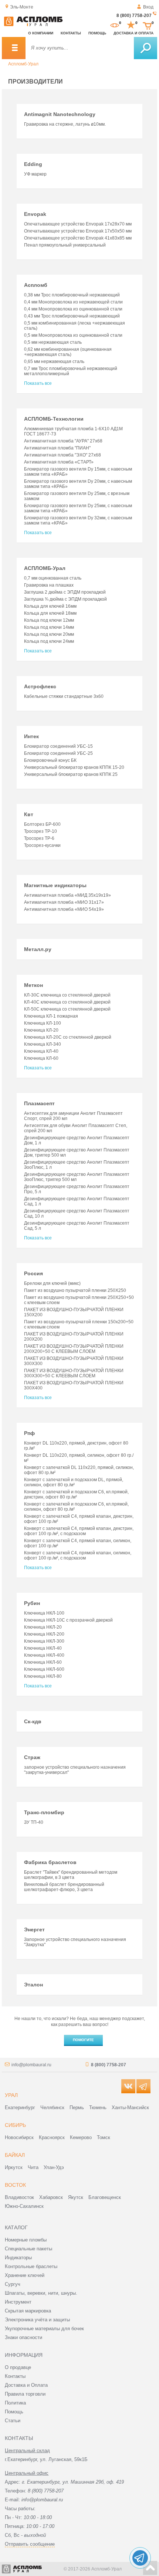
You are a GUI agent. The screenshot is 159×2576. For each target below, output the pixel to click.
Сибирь (15, 2125)
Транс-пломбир (44, 1812)
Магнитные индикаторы (55, 885)
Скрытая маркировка (28, 2311)
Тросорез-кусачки (42, 845)
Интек (31, 736)
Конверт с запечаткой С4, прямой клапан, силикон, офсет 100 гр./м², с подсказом (78, 1555)
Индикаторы (18, 2258)
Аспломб (36, 285)
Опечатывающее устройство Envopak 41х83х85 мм (78, 238)
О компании (41, 33)
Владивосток (19, 2197)
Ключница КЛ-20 (41, 1030)
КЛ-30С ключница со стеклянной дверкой (67, 995)
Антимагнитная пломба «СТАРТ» (59, 462)
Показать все (38, 383)
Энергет (34, 1930)
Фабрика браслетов (50, 1862)
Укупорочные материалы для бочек (44, 2329)
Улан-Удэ (54, 2167)
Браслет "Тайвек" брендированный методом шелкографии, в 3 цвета (71, 1875)
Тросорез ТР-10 (40, 831)
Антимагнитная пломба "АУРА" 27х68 (63, 441)
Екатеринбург (20, 2107)
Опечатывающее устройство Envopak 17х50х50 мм (78, 231)
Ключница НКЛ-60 (43, 1662)
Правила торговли (25, 2394)
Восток (15, 2185)
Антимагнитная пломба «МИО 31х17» (64, 902)
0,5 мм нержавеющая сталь (53, 342)
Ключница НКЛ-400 (44, 1655)
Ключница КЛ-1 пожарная (51, 1016)
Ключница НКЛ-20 (43, 1627)
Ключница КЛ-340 (43, 1044)
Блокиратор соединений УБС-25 (58, 753)
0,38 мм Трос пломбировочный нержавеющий (72, 295)
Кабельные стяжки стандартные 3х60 (64, 696)
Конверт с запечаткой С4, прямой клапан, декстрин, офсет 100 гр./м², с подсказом (79, 1531)
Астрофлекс (40, 686)
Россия (33, 1273)
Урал (11, 2095)
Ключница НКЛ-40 (43, 1648)
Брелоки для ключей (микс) (52, 1283)
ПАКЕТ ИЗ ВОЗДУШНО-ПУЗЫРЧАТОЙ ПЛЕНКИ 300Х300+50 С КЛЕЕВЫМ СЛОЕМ (74, 1373)
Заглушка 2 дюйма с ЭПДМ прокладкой (65, 592)
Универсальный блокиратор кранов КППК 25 (71, 774)
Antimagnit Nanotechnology (60, 114)
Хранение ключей (25, 2275)
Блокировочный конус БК (50, 760)
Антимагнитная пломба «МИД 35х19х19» (67, 895)
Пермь (77, 2107)
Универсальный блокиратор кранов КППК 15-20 (74, 767)
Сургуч (13, 2284)
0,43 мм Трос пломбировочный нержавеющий (72, 316)
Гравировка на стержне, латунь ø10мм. (65, 124)
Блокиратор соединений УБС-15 (58, 746)
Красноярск (52, 2137)
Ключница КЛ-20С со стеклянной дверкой (68, 1037)
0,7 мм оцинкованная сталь (53, 578)
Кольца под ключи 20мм (49, 634)
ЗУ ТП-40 (34, 1822)
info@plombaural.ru (31, 2065)
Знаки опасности (23, 2337)
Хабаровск (51, 2197)
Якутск (76, 2197)
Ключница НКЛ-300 (44, 1641)
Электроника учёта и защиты (37, 2320)
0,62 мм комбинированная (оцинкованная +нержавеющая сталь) (68, 352)
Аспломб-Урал (23, 64)
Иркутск (14, 2167)
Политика (15, 2403)
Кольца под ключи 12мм (49, 620)
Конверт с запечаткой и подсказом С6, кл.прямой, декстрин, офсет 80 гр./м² (76, 1494)
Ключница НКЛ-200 (44, 1634)
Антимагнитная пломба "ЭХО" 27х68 (62, 455)
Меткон (33, 985)
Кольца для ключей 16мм (50, 606)
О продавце (18, 2367)
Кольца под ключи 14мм (49, 627)
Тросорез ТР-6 (39, 838)
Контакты (71, 33)
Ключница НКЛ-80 (43, 1676)
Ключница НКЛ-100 (44, 1613)
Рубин (32, 1603)
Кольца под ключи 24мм (49, 641)
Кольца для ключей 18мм (50, 613)
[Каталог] (14, 48)
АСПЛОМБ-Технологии (54, 419)
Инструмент (18, 2302)
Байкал (15, 2155)
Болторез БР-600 (42, 824)
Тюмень (98, 2107)
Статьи (13, 2421)
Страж (32, 1757)
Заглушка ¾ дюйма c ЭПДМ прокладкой (65, 599)
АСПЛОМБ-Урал (45, 568)
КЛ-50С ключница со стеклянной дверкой (67, 1009)
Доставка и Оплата (26, 2385)
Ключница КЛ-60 (41, 1058)
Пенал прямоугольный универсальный (65, 245)
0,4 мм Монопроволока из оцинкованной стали (73, 309)
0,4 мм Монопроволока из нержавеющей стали (73, 302)
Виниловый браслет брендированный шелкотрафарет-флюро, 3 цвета (64, 1887)
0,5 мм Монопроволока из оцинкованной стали (73, 335)
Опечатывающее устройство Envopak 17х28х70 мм (78, 224)
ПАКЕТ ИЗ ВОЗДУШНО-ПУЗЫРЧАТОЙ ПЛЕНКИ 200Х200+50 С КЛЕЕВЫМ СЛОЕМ (74, 1349)
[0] (115, 25)
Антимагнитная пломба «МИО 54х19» (64, 909)
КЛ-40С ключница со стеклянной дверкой (67, 1002)
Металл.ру (38, 949)
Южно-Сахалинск (24, 2206)
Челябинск (52, 2107)
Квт (29, 814)
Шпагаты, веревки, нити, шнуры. (41, 2293)
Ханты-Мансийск (130, 2107)
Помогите (83, 2040)
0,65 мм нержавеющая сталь (54, 362)
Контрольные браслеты (31, 2266)
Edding (33, 164)
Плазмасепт (39, 1103)
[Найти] (146, 48)
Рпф (29, 1433)
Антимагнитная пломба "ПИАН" (57, 448)
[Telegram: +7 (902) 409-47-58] (140, 2558)
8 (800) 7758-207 (134, 16)
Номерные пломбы (26, 2240)
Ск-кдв (33, 1721)
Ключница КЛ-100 (43, 1023)
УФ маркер (35, 174)
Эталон (33, 1985)
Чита (33, 2167)
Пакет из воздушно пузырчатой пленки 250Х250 (75, 1290)
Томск (104, 2137)
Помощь (97, 33)
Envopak (35, 214)
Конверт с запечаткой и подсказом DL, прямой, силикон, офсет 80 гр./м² (74, 1482)
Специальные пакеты (28, 2249)
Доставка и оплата (133, 33)
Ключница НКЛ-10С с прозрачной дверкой (68, 1620)
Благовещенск (105, 2197)
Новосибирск (19, 2137)
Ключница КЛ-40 (41, 1051)
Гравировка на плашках (49, 585)
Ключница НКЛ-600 (44, 1669)
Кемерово (81, 2137)
